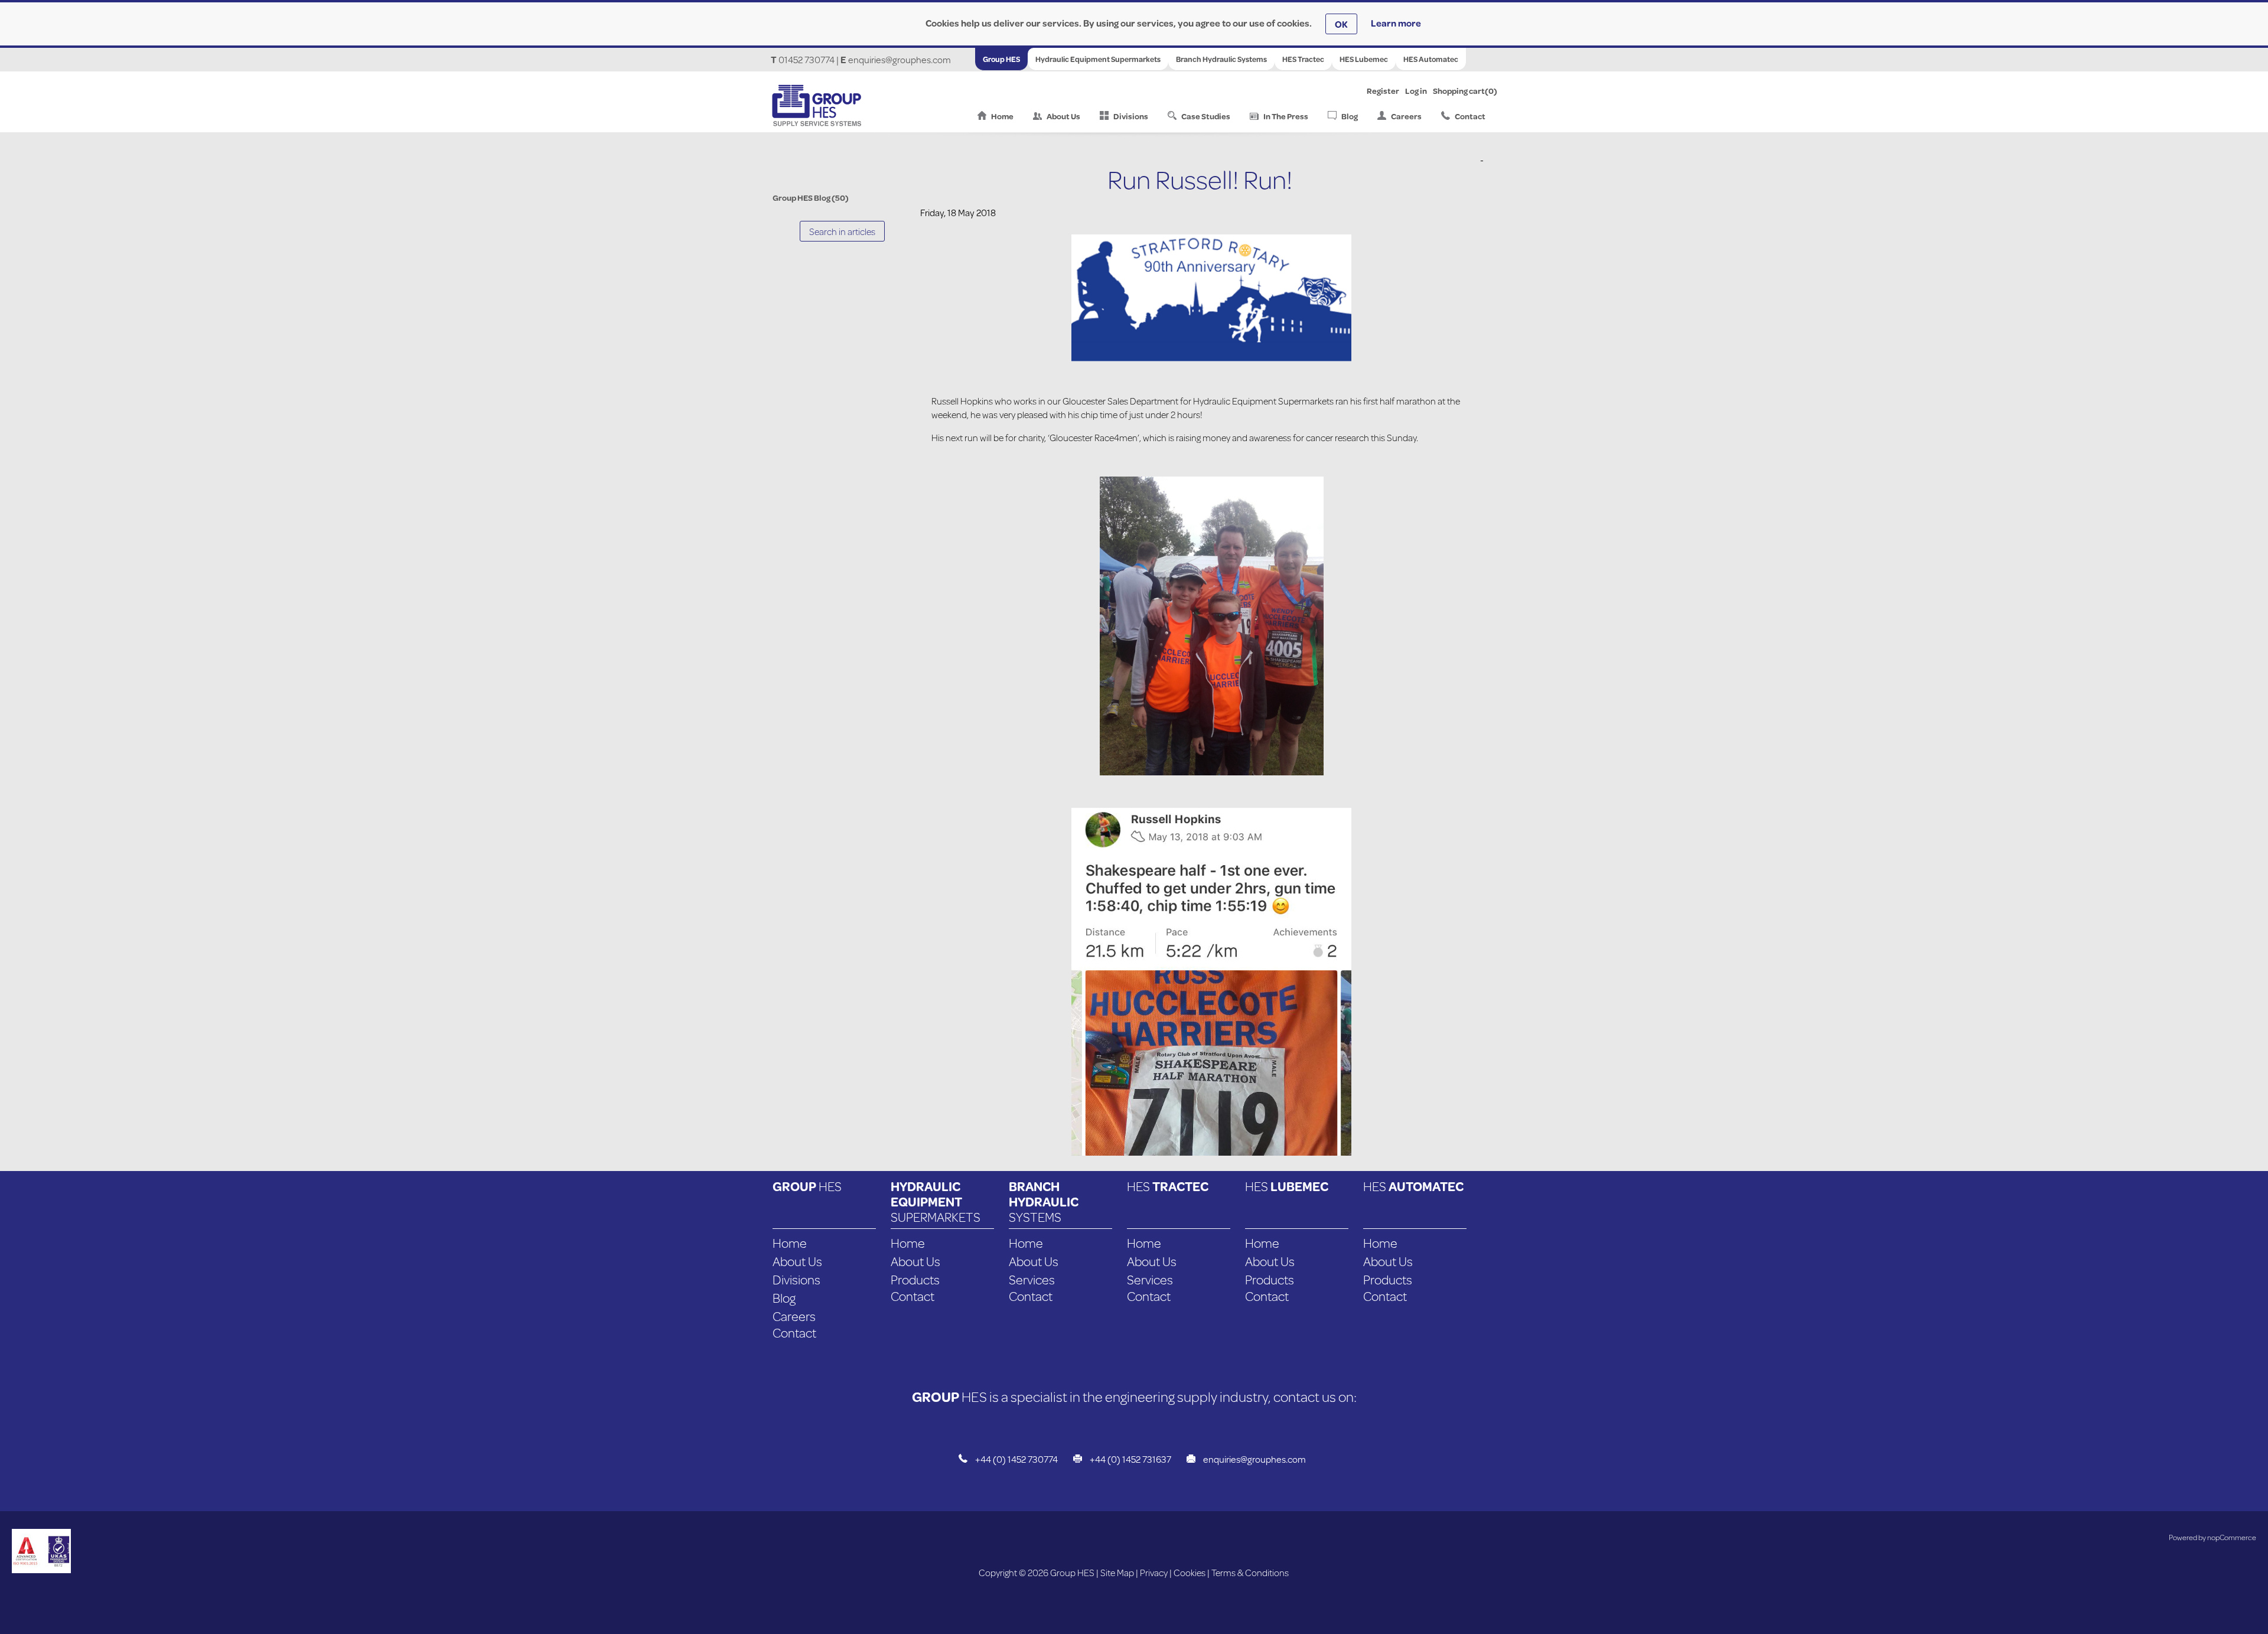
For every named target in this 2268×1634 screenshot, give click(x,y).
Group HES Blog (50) (811, 198)
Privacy (1154, 1572)
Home (1002, 116)
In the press (1286, 116)
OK (1341, 24)
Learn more (1396, 23)
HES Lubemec (1364, 59)
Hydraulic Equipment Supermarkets (1098, 59)
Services (1032, 1279)
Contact (1470, 116)
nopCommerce (2232, 1537)
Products (915, 1279)
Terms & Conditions (1250, 1572)
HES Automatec (1431, 59)
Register (1383, 91)
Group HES (1001, 59)
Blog (1350, 116)
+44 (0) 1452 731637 (1130, 1459)
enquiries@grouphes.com (900, 59)
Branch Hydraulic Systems (1221, 59)
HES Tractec (1303, 59)
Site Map (1117, 1572)
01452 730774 (806, 59)
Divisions (1131, 116)
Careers (1406, 116)
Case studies (1206, 116)
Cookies (1190, 1572)
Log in (1416, 91)
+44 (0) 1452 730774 (1016, 1459)
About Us (1063, 116)
